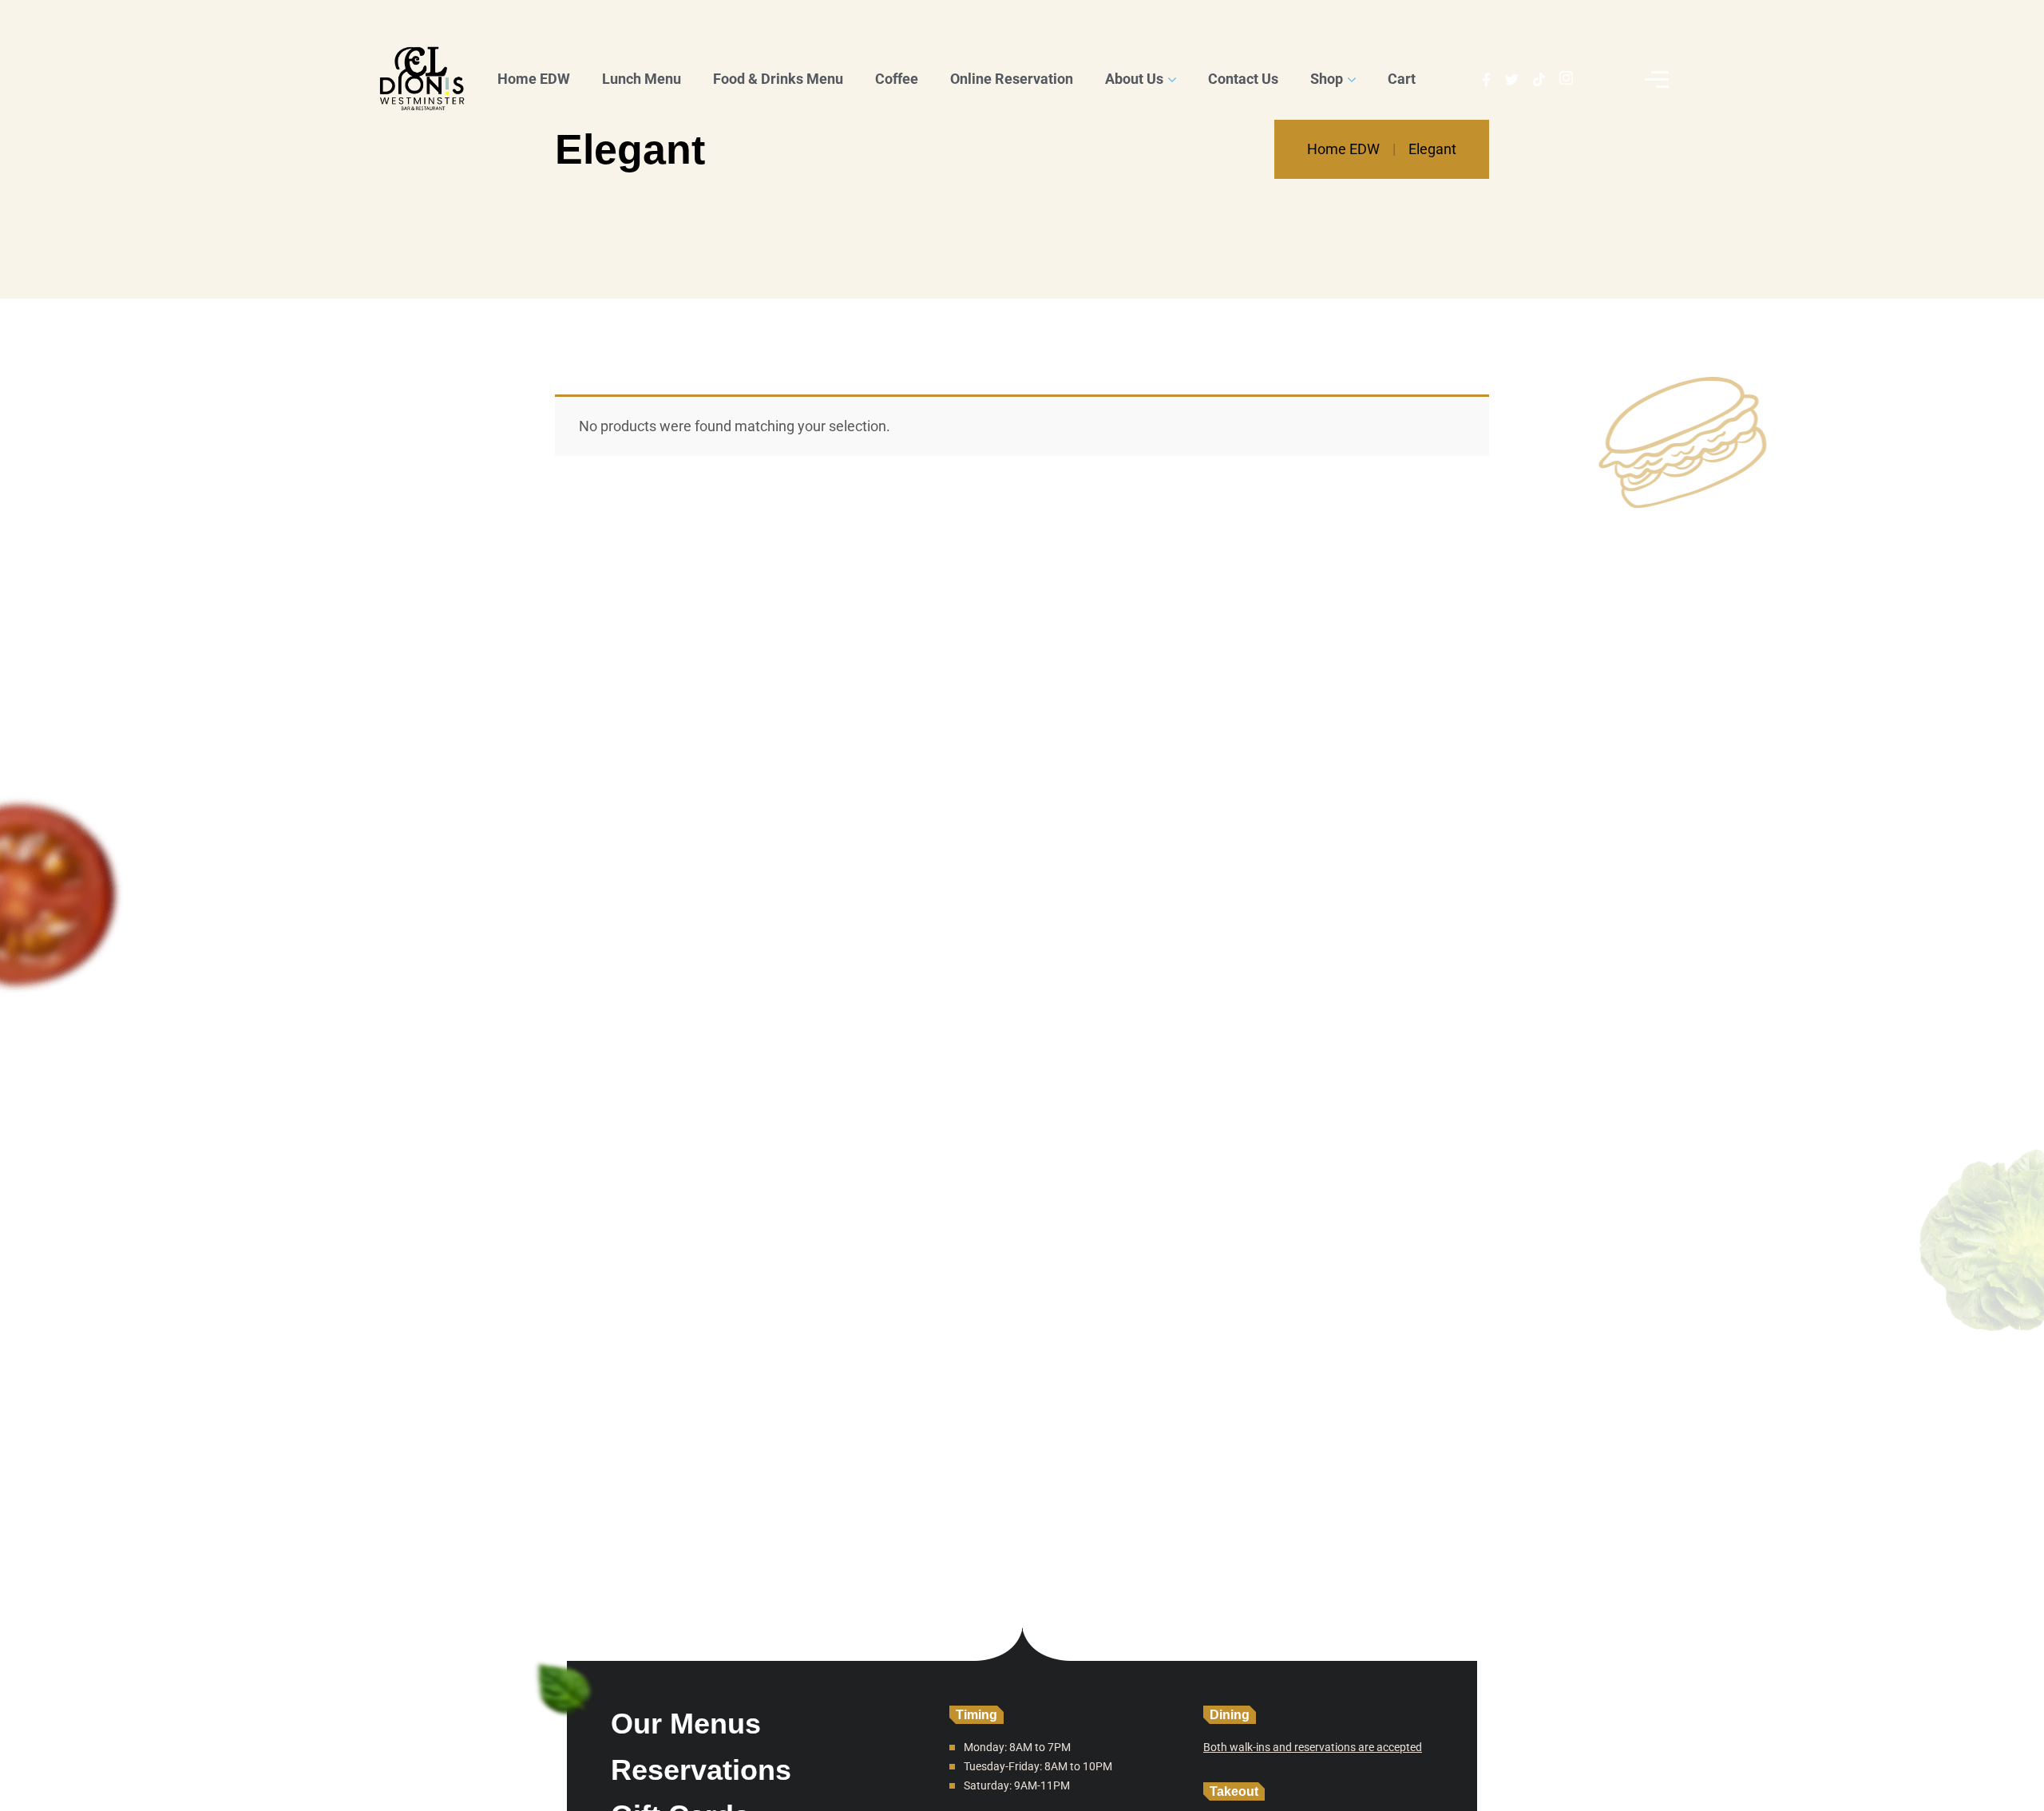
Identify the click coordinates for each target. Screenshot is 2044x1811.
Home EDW (1343, 149)
